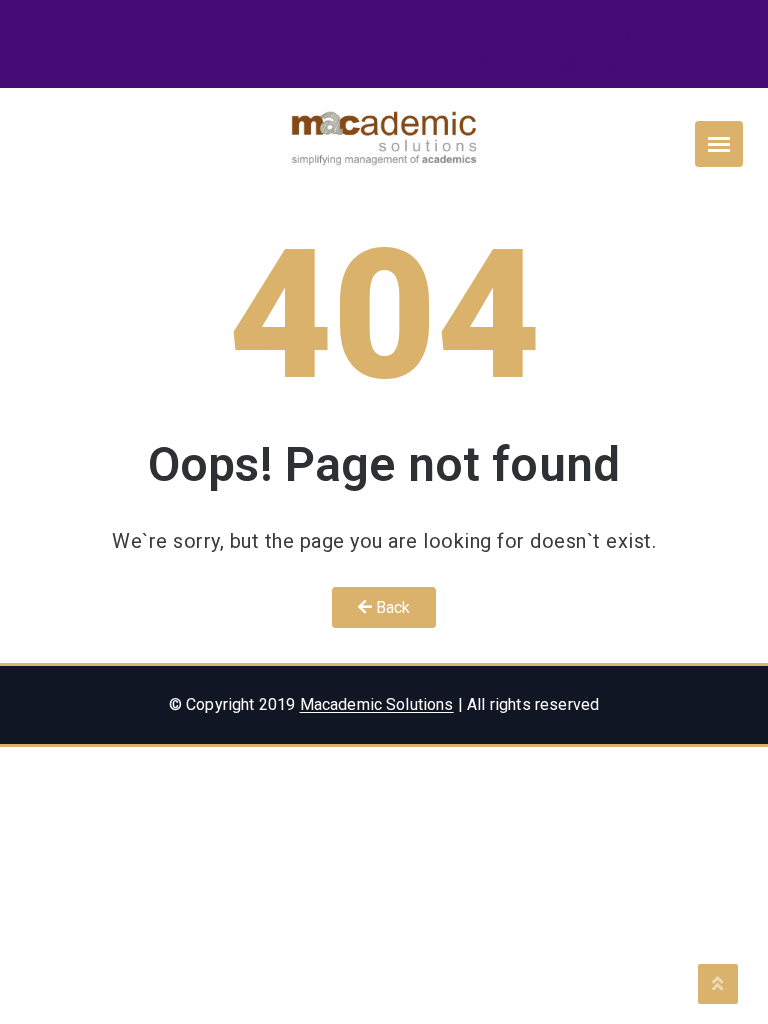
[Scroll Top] (718, 984)
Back (391, 607)
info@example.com (575, 62)
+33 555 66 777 (568, 33)
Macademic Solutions (377, 704)
